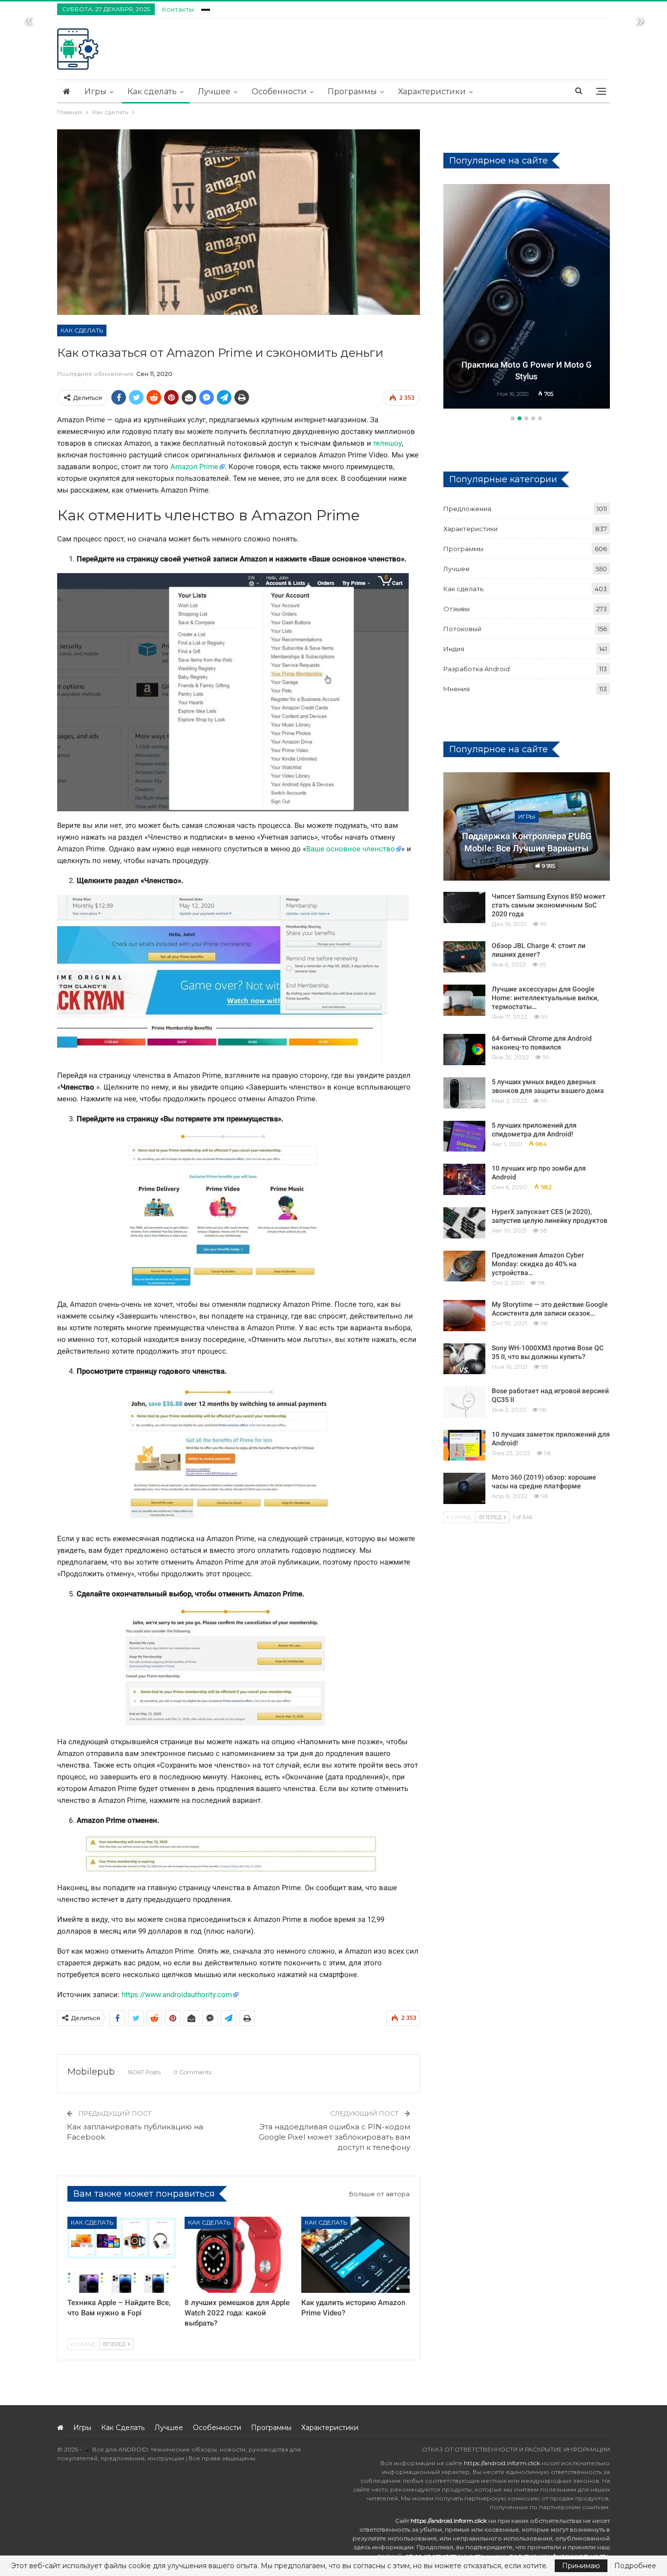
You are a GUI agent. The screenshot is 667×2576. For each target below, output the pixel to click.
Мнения (457, 689)
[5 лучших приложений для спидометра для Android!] (464, 1136)
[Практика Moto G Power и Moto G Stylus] (527, 296)
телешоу (387, 443)
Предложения (467, 509)
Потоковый (462, 629)
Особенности (279, 92)
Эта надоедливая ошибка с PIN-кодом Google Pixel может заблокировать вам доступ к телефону (334, 2137)
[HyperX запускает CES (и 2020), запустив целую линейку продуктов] (464, 1223)
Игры (95, 92)
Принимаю (581, 2566)
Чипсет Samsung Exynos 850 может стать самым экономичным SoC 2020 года (549, 905)
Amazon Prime (194, 467)
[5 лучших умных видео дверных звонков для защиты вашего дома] (464, 1093)
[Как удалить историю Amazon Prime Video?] (355, 2255)
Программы (352, 92)
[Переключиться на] (206, 8)
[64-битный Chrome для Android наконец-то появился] (464, 1050)
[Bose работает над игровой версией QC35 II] (464, 1402)
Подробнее (635, 2566)
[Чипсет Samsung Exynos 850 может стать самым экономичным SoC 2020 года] (464, 907)
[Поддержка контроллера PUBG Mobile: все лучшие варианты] (527, 826)
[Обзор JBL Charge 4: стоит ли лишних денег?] (464, 957)
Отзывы (457, 609)
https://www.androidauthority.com (177, 1995)
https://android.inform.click (502, 2463)
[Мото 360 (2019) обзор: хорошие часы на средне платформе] (464, 1488)
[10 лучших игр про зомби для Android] (464, 1179)
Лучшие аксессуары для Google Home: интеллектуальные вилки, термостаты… (545, 998)
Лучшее (214, 92)
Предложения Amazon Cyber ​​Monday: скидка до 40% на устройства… (539, 1264)
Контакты (178, 9)
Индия (454, 649)
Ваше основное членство (351, 849)
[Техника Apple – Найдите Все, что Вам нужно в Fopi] (122, 2255)
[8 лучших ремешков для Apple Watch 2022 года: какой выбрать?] (239, 2255)
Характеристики (432, 92)
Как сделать (152, 92)
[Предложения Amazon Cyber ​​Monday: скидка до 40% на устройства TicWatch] (464, 1266)
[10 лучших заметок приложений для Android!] (464, 1445)
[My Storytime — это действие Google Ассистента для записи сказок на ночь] (464, 1316)
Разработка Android (477, 669)
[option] (527, 298)
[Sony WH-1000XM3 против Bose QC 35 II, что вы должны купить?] (464, 1359)
